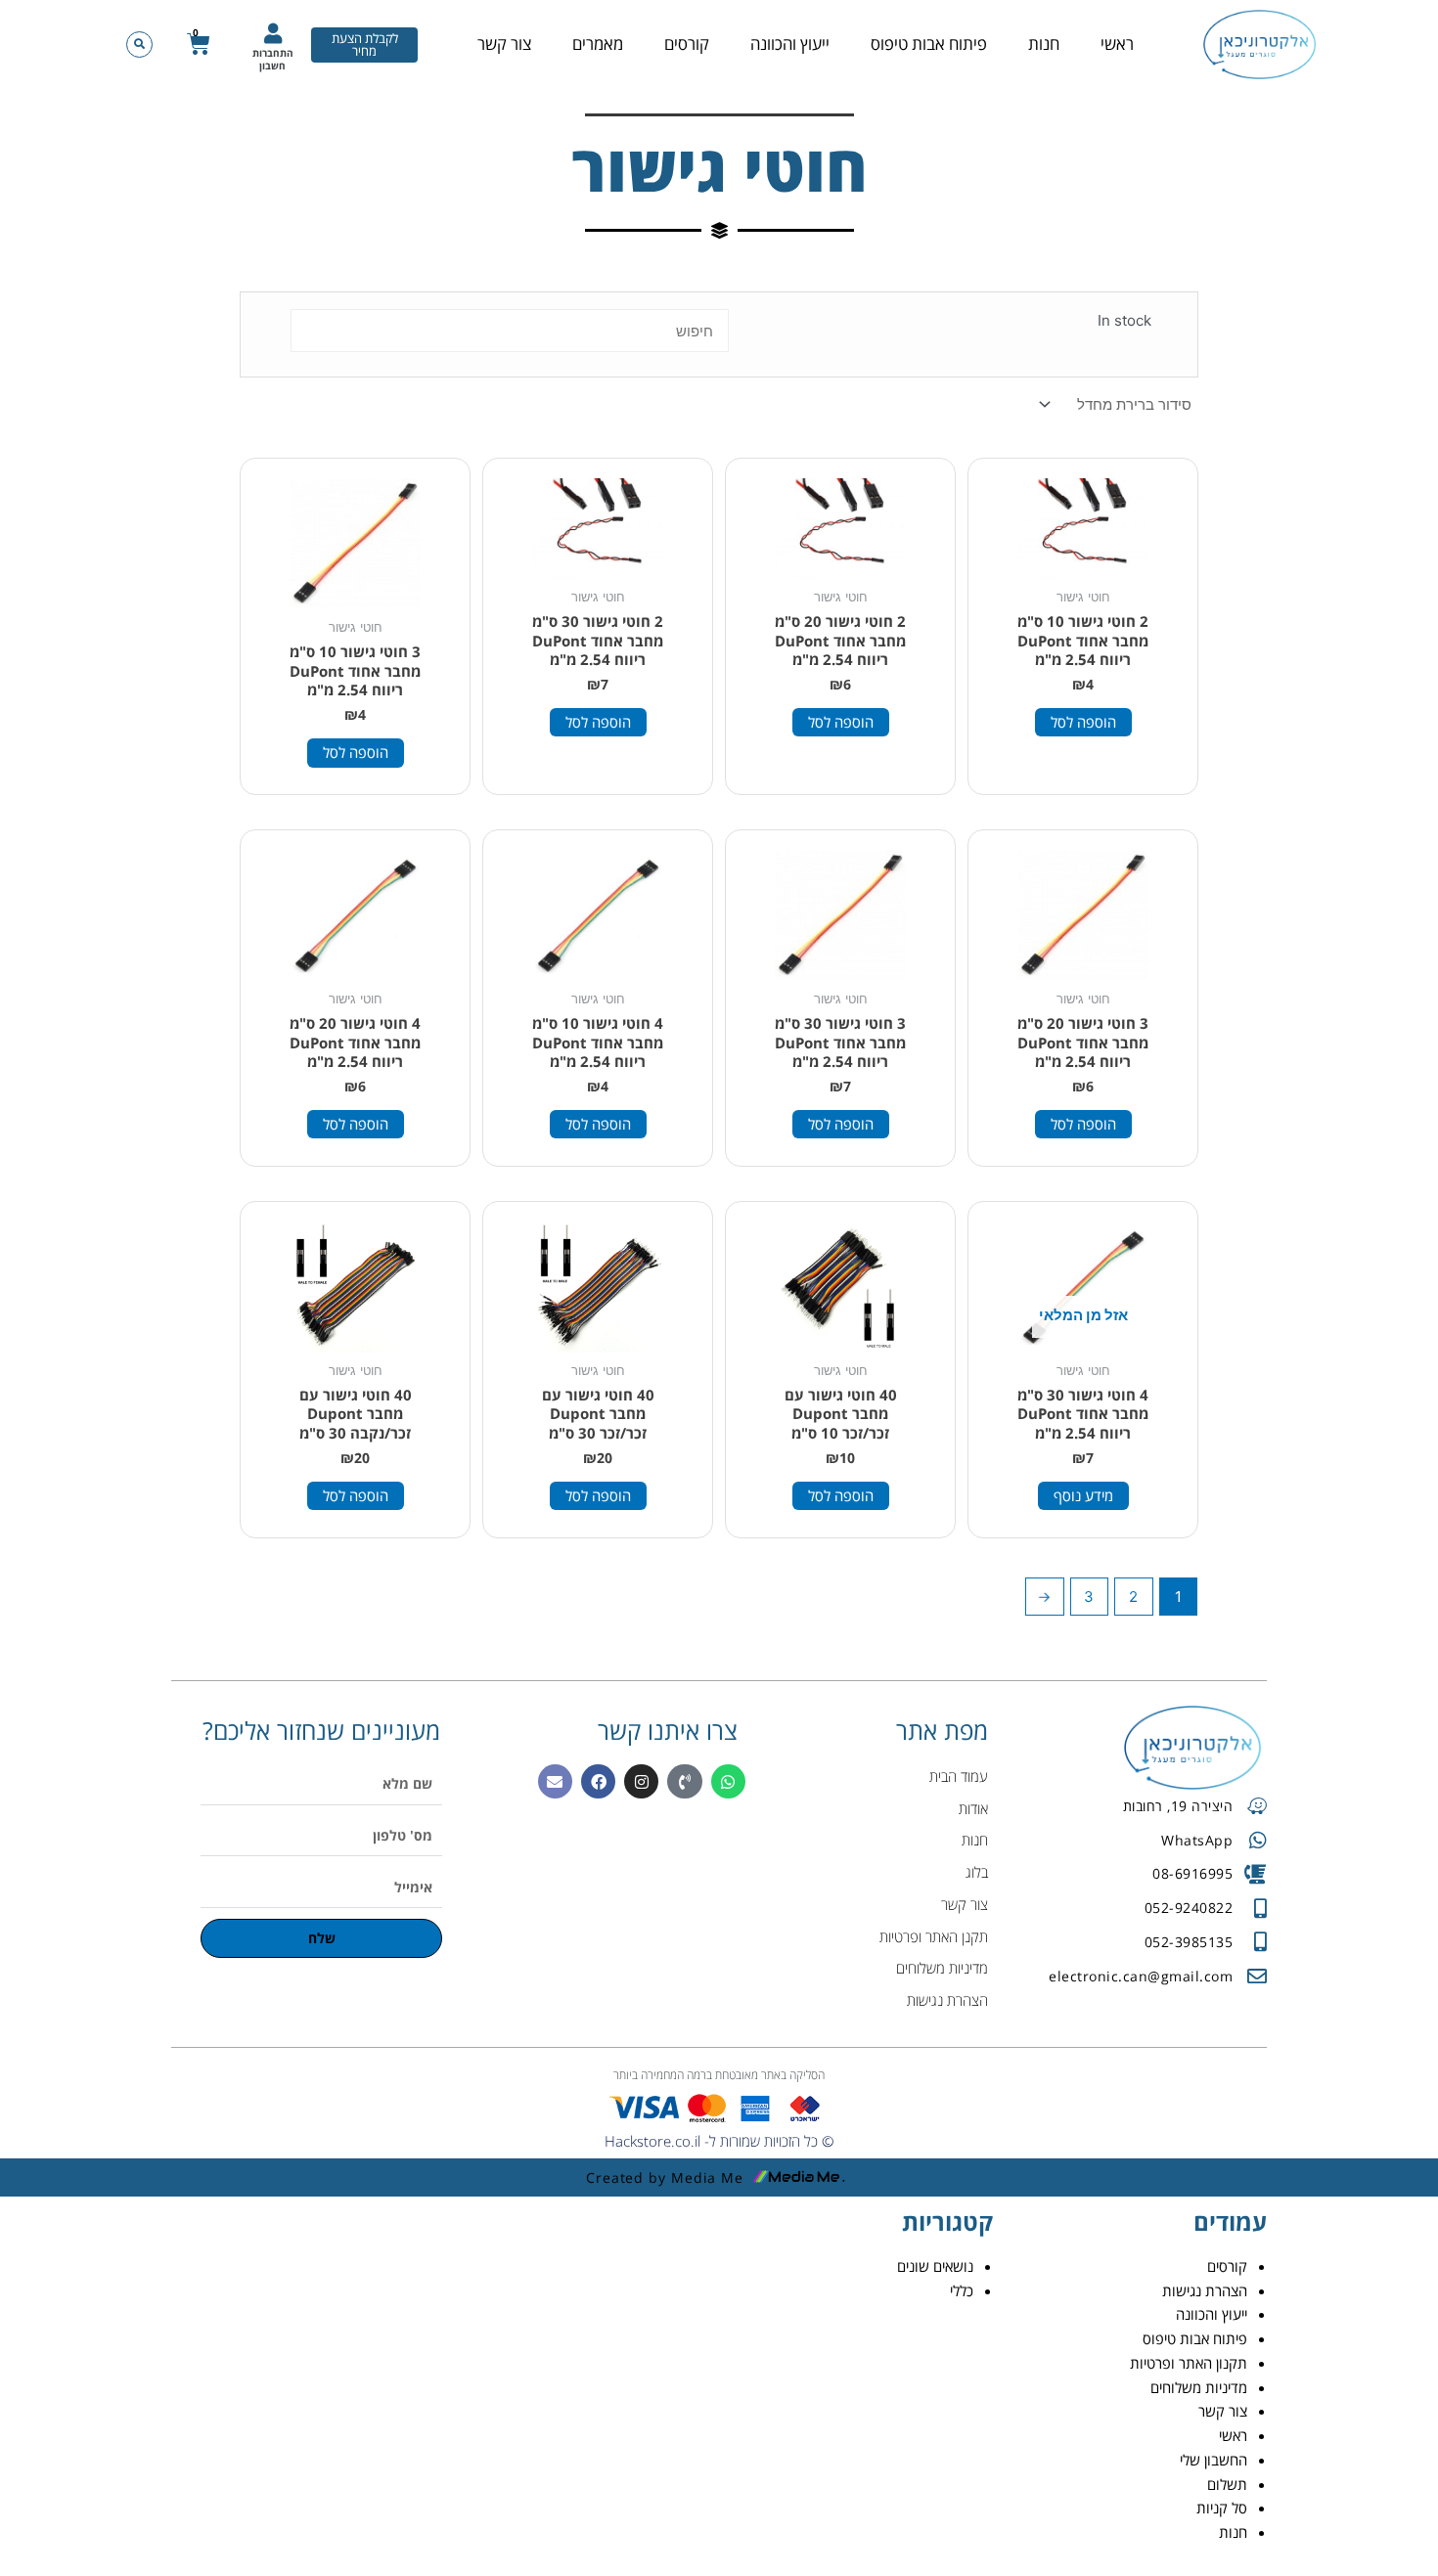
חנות (1044, 44)
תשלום (1227, 2484)
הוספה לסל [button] (1083, 722)
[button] (139, 44)
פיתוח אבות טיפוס (929, 44)
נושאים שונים (935, 2266)
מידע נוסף (1083, 1495)
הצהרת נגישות (1205, 2290)
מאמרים (598, 44)
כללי (962, 2290)
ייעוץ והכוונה (790, 44)
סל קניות (1222, 2508)
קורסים (687, 44)
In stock (1124, 320)
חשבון (272, 66)
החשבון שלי (1213, 2460)
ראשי (1117, 44)
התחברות (273, 53)
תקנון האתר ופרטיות (1189, 2363)
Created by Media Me (665, 2177)
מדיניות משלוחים (1199, 2387)
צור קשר (504, 44)
